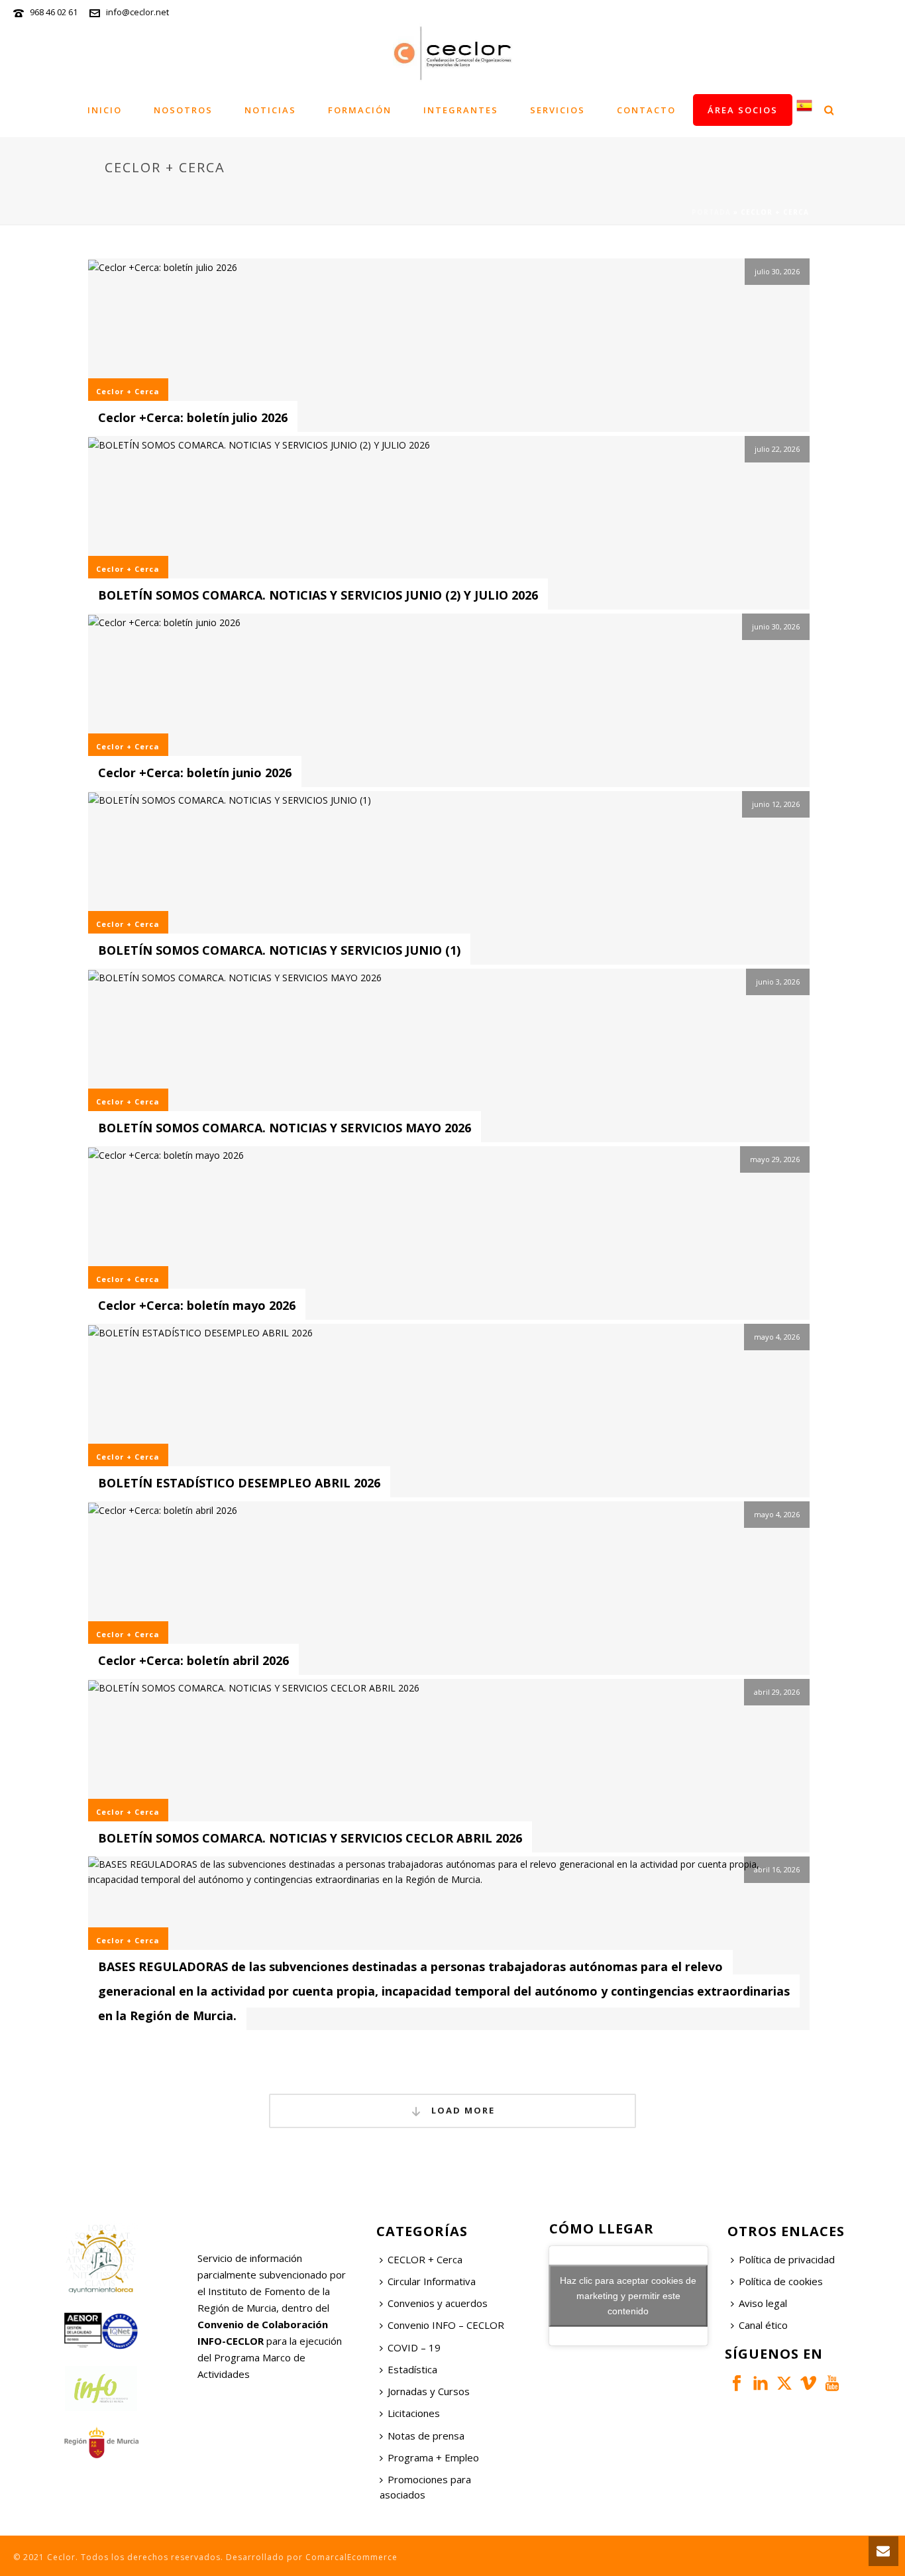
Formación (360, 110)
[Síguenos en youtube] (832, 2384)
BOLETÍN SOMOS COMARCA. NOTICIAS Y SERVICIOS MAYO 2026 (285, 1128)
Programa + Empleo (433, 2457)
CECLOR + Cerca (425, 2259)
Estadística (412, 2369)
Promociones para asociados (425, 2487)
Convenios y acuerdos (438, 2303)
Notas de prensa (426, 2436)
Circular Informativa (432, 2281)
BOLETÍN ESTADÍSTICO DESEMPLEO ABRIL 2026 (239, 1483)
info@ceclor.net (137, 12)
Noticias (270, 110)
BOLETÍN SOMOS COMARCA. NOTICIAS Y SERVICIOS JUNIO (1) (279, 950)
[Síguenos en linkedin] (761, 2384)
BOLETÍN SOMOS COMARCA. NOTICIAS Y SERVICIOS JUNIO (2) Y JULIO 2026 (318, 595)
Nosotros (183, 110)
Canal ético (763, 2325)
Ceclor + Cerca (128, 391)
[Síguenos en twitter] (784, 2384)
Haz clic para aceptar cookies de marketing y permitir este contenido (628, 2295)
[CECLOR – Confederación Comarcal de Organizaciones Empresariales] (452, 53)
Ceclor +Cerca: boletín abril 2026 (193, 1660)
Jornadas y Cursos (429, 2391)
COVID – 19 (414, 2347)
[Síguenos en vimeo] (808, 2384)
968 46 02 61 (54, 12)
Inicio (105, 110)
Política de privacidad (787, 2259)
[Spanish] (804, 110)
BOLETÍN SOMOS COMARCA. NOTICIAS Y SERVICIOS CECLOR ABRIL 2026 (310, 1838)
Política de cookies (781, 2281)
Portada (711, 212)
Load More (461, 2110)
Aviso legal (763, 2303)
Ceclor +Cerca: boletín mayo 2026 (197, 1305)
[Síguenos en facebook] (737, 2384)
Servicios (558, 110)
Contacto (646, 110)
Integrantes (461, 110)
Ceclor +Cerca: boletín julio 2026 (193, 417)
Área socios (743, 110)
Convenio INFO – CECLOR (446, 2325)
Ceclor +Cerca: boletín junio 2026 (195, 773)
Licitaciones (414, 2413)
